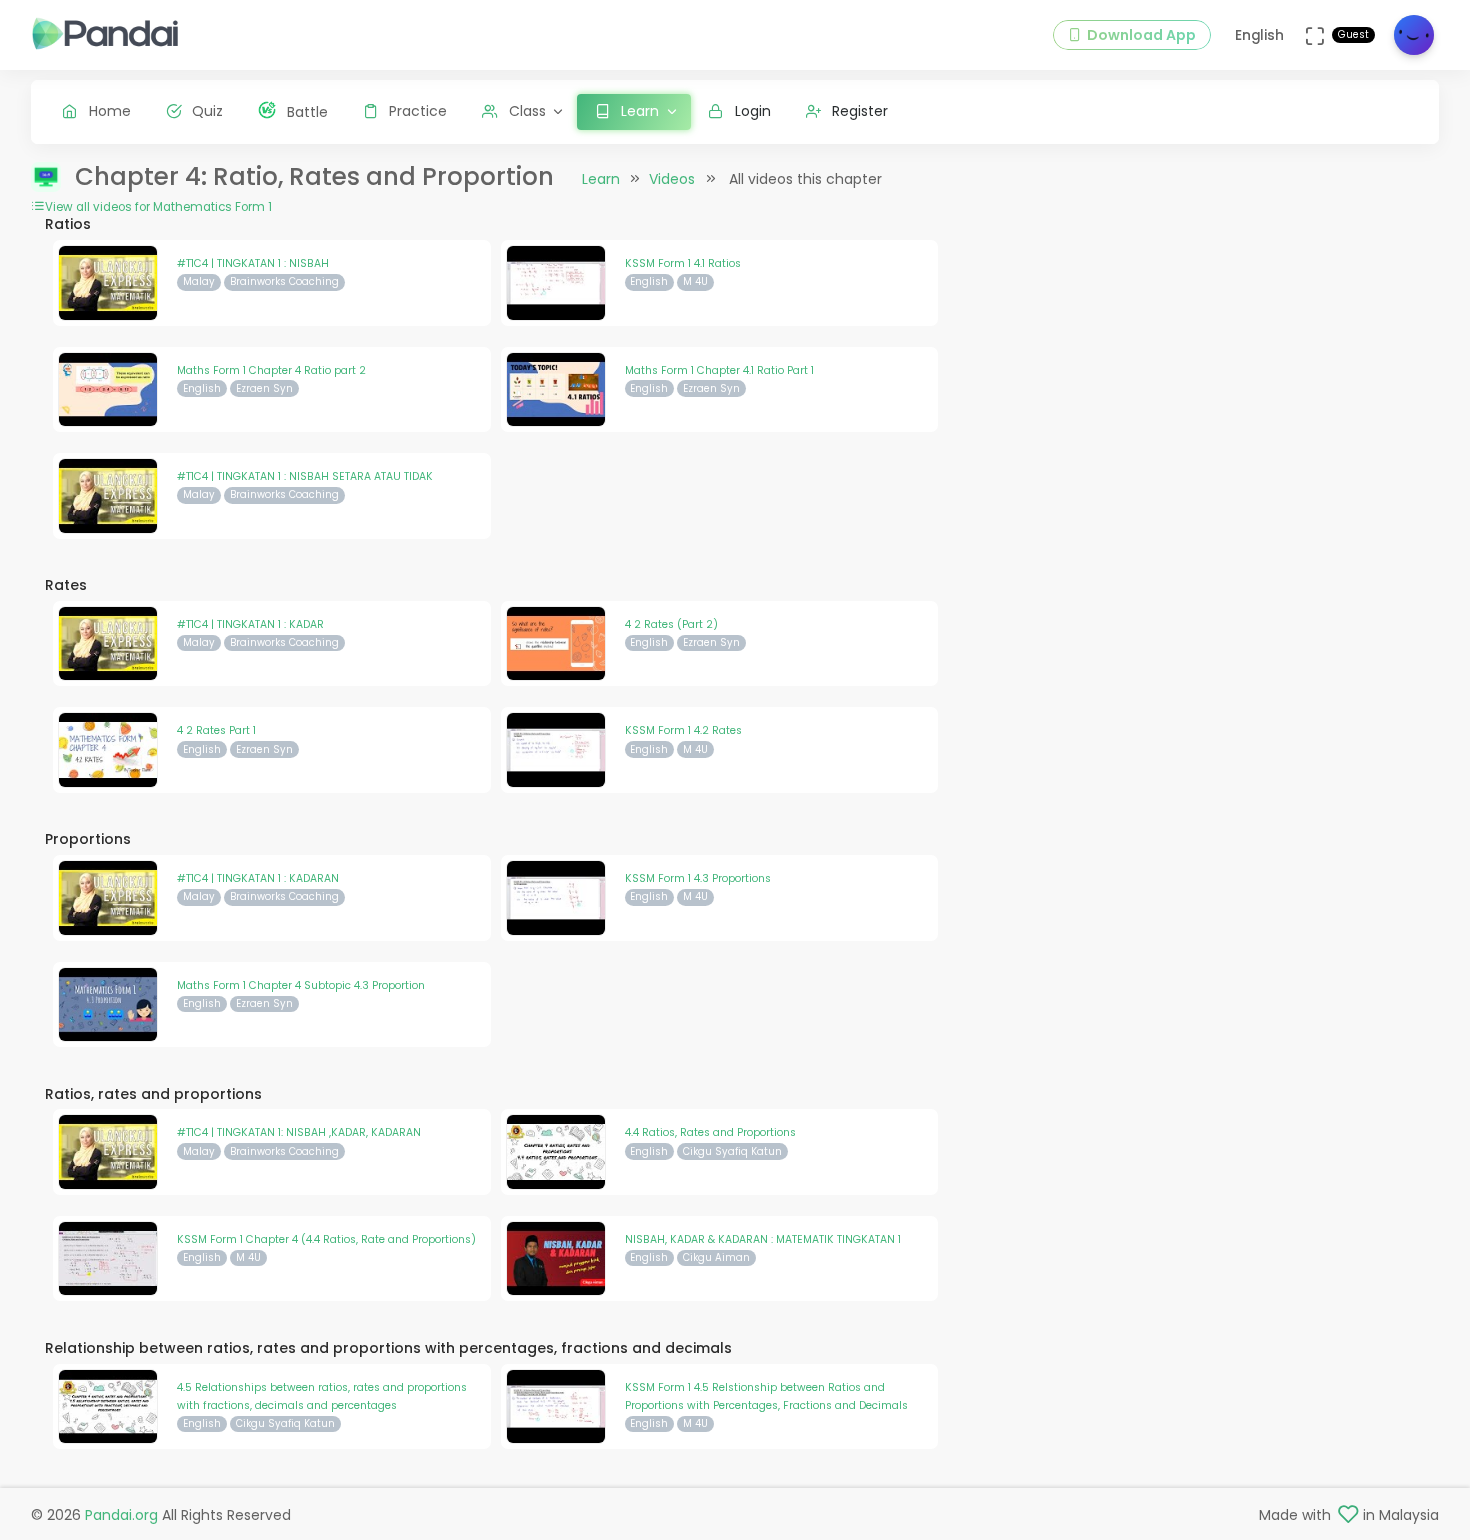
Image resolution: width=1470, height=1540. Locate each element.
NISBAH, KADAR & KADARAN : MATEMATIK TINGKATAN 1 (763, 1239)
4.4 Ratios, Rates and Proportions (710, 1132)
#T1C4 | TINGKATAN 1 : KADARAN (258, 878)
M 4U (695, 281)
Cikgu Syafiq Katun (732, 1151)
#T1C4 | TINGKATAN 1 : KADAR (250, 624)
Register (860, 111)
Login (753, 111)
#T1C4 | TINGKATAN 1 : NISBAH (253, 263)
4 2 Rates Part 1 (216, 730)
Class (527, 111)
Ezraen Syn (264, 388)
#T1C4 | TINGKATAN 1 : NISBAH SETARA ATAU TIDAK (305, 476)
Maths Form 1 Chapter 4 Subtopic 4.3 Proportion (301, 985)
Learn (601, 179)
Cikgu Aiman (716, 1257)
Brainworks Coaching (284, 281)
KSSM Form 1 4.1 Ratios (683, 263)
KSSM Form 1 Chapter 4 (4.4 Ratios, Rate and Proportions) (326, 1239)
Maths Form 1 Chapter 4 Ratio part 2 (271, 370)
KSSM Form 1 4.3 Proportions (698, 878)
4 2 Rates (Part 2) (671, 624)
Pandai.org (121, 1515)
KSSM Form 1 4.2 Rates (683, 730)
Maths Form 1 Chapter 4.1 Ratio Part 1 (719, 370)
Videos (672, 179)
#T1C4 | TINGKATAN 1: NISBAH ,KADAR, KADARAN (299, 1132)
